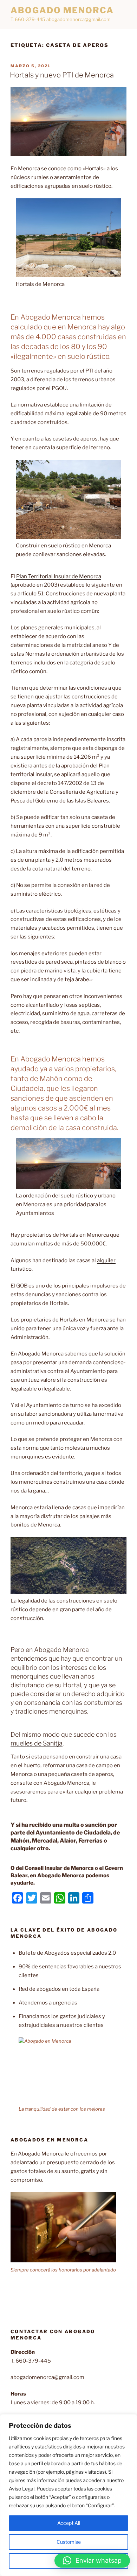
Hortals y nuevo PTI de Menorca (62, 75)
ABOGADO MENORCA (62, 10)
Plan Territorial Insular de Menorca (59, 576)
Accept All (69, 2523)
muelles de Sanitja (37, 1743)
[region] (68, 2495)
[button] (92, 2561)
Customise (69, 2542)
